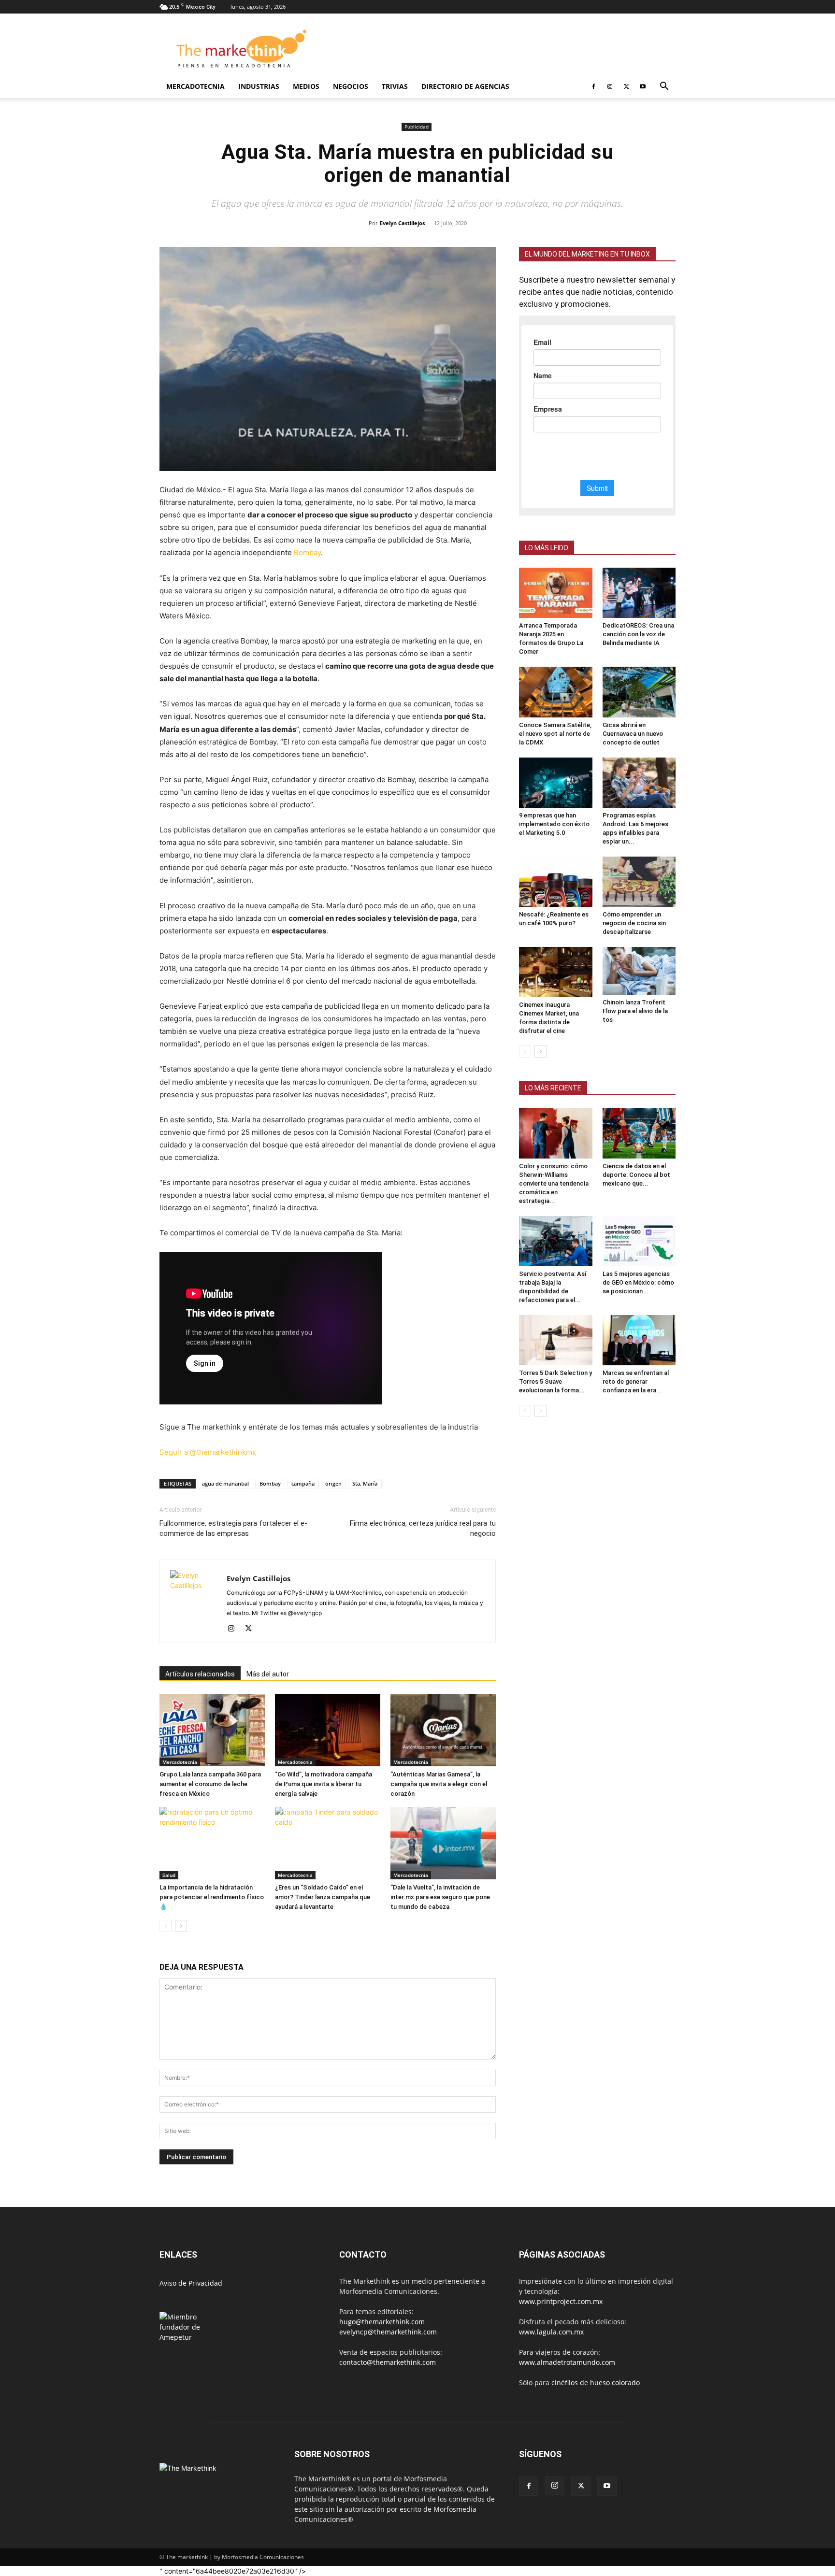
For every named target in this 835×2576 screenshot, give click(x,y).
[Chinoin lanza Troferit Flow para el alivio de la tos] (639, 971)
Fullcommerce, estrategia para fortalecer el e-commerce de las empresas (233, 1529)
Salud (169, 1876)
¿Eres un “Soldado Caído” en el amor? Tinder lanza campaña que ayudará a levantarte (323, 1898)
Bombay (307, 552)
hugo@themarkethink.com (382, 2323)
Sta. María (365, 1484)
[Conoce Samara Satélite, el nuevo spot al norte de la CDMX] (556, 692)
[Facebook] (593, 86)
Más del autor (268, 1675)
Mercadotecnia (195, 86)
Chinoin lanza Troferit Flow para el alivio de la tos (635, 1011)
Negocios (351, 86)
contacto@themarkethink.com (388, 2363)
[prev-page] (166, 1927)
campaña (303, 1484)
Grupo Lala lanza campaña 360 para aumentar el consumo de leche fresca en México (210, 1785)
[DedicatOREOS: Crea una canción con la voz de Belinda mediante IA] (639, 593)
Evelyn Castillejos (402, 223)
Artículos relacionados (200, 1675)
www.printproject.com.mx (561, 2302)
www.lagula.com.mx (551, 2333)
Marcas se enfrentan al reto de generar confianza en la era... (636, 1381)
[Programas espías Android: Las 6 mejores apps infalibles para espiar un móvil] (639, 783)
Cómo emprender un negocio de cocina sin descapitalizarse (634, 923)
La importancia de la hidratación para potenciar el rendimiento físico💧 (212, 1898)
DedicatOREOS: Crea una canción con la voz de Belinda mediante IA (638, 634)
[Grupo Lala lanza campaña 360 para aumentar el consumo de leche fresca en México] (212, 1731)
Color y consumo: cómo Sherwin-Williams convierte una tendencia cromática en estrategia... (554, 1183)
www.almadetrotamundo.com (567, 2363)
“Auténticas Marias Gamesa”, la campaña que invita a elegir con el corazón (439, 1785)
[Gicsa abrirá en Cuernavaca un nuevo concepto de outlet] (639, 692)
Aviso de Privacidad (191, 2284)
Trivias (395, 86)
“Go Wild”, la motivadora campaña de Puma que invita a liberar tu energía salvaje (324, 1785)
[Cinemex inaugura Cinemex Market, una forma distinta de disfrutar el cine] (556, 972)
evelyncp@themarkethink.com (388, 2333)
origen (333, 1484)
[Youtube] (643, 86)
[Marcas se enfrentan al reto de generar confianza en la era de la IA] (639, 1340)
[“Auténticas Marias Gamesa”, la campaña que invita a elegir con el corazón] (443, 1731)
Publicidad (417, 127)
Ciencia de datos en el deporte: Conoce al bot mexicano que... (636, 1175)
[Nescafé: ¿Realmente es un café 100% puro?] (556, 882)
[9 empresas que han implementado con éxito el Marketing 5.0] (556, 783)
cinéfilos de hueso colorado (596, 2383)
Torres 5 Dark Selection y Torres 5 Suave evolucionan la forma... (555, 1381)
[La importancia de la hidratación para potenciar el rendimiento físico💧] (212, 1844)
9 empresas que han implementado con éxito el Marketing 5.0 (554, 824)
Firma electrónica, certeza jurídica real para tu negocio (423, 1529)
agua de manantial (225, 1484)
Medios (306, 86)
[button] (664, 87)
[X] (626, 86)
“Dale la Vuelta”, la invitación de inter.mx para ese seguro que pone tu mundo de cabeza (440, 1898)
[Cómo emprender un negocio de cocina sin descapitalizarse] (639, 882)
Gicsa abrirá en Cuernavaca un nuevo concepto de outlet (633, 734)
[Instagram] (610, 86)
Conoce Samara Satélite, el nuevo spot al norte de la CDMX (555, 734)
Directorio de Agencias (465, 86)
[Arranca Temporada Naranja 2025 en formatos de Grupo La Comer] (556, 593)
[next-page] (181, 1927)
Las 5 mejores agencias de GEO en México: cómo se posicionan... (638, 1282)
